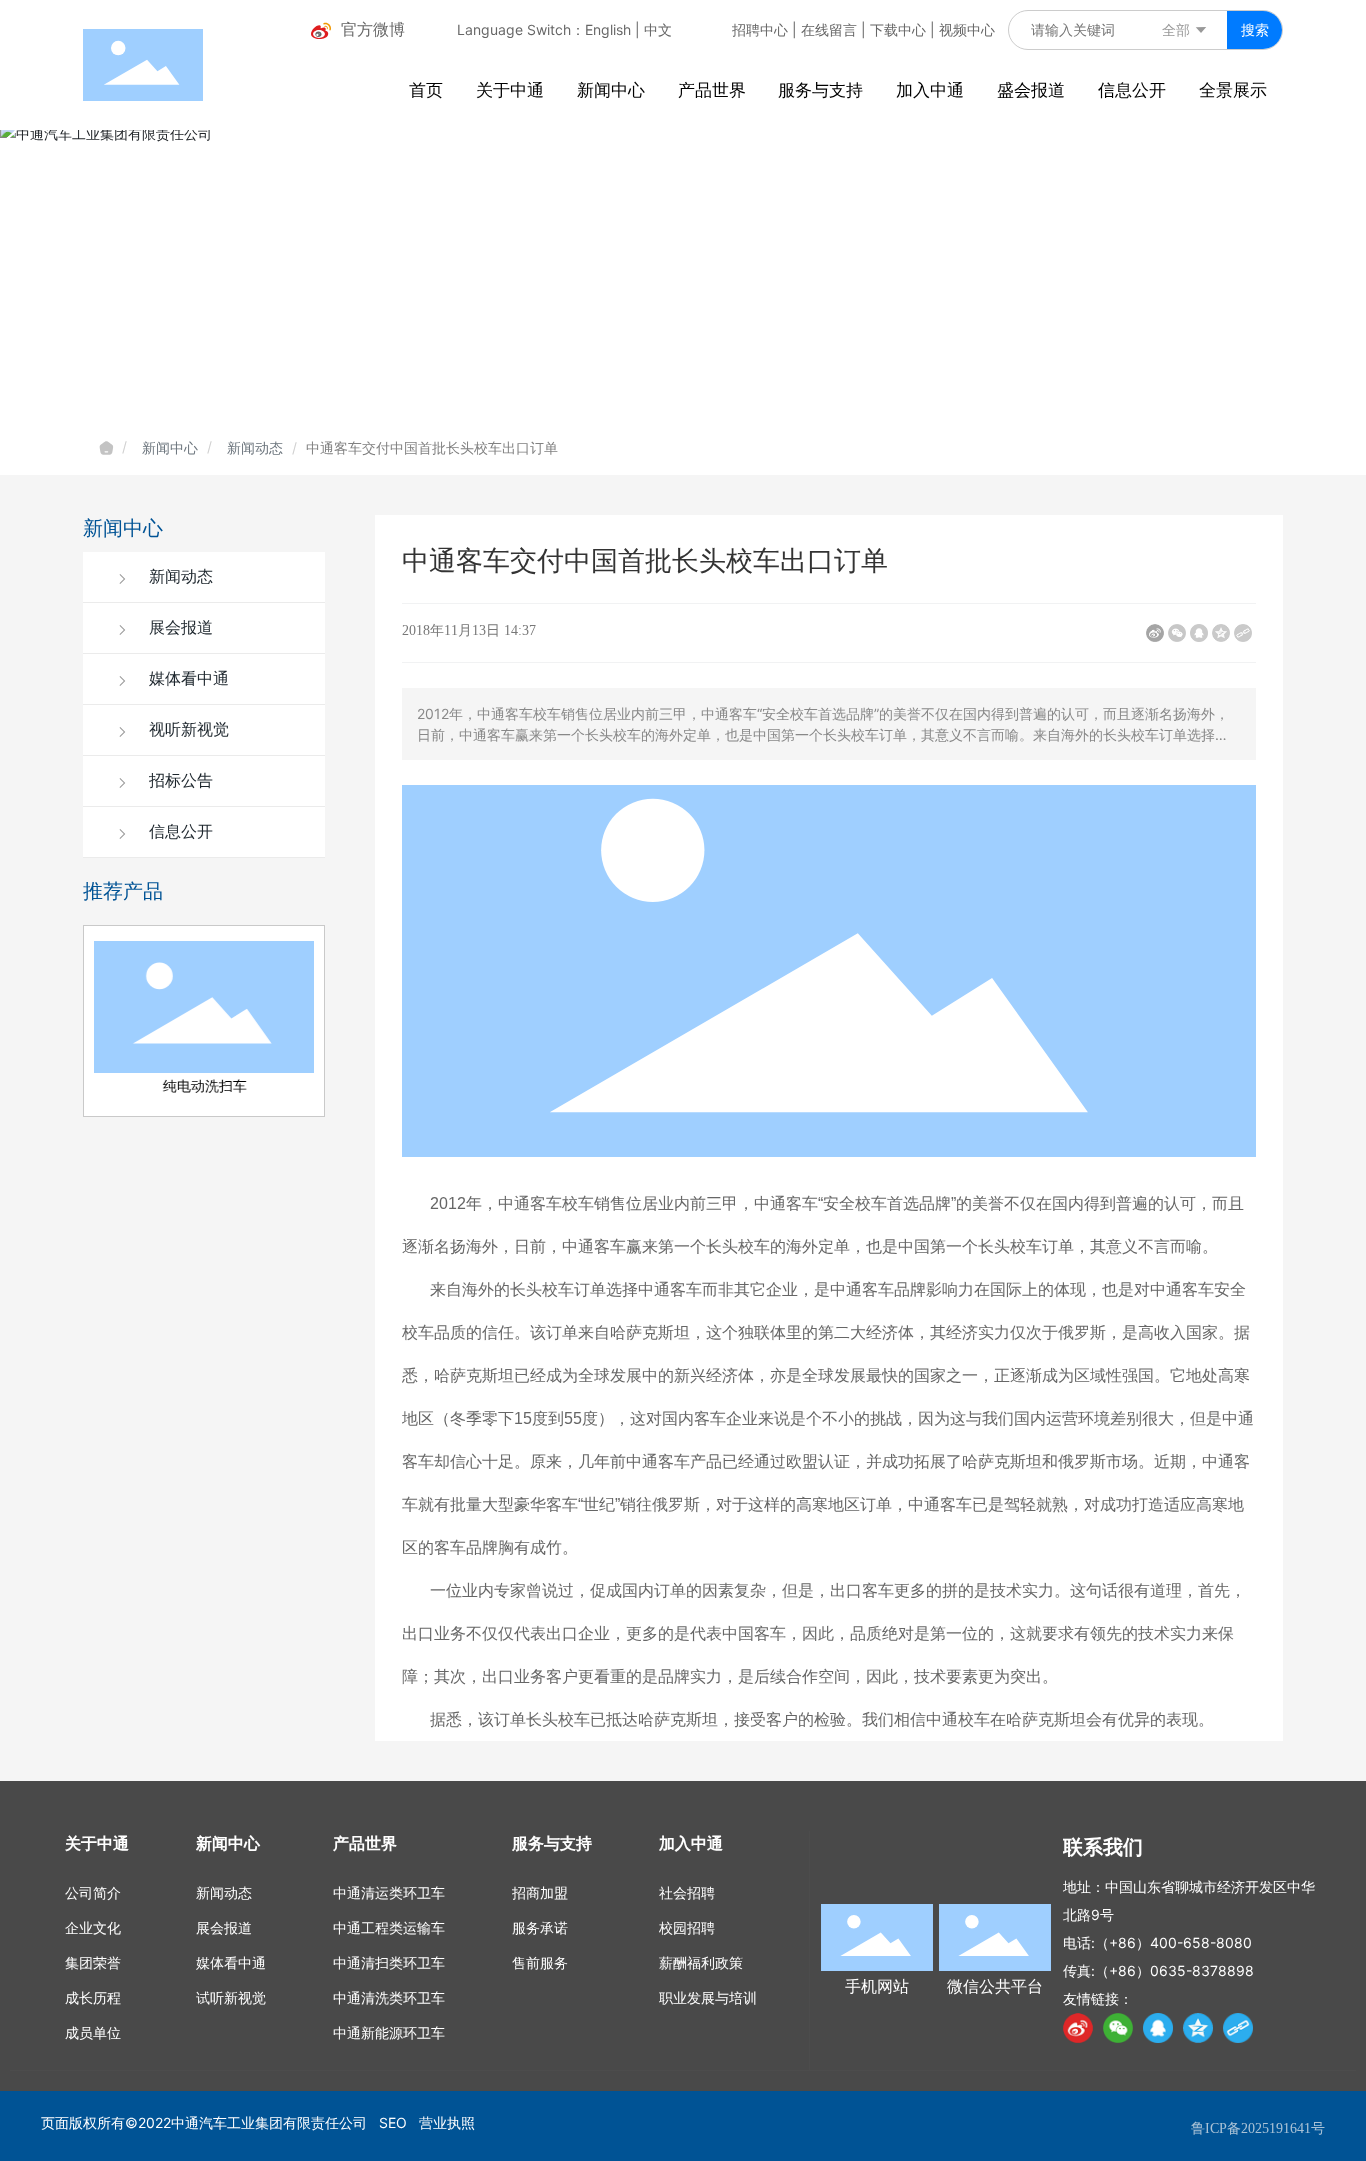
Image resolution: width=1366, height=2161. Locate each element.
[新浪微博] (1155, 633)
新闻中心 (170, 447)
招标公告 (179, 780)
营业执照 (447, 2122)
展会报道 (179, 627)
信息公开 (179, 831)
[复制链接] (1243, 633)
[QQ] (1158, 2028)
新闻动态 (255, 447)
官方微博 (373, 29)
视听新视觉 (187, 729)
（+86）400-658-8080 (1173, 1942)
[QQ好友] (1199, 633)
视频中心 (967, 29)
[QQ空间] (1221, 633)
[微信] (1177, 633)
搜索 (1255, 29)
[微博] (1078, 2028)
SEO (393, 2122)
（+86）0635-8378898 (1174, 1970)
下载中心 (898, 29)
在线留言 (829, 29)
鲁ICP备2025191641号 (1258, 2128)
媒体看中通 (187, 678)
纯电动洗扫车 (204, 1086)
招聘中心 (760, 29)
